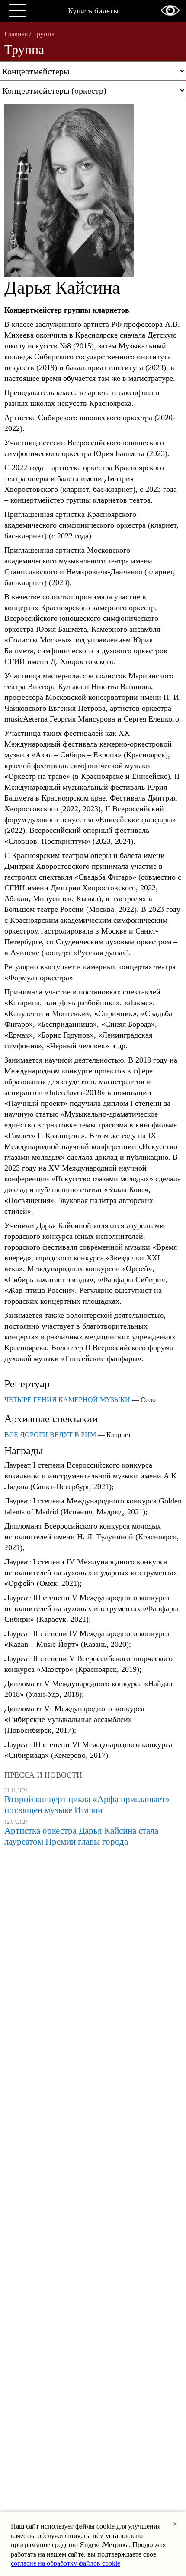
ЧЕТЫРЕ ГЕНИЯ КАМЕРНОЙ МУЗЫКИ (67, 1400)
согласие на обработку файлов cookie (66, 2563)
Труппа (44, 34)
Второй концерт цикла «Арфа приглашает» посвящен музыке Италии (87, 1805)
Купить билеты (93, 11)
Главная (16, 34)
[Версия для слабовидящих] (170, 10)
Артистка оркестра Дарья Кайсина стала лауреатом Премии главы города (81, 1836)
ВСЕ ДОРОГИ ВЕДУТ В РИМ (50, 1435)
